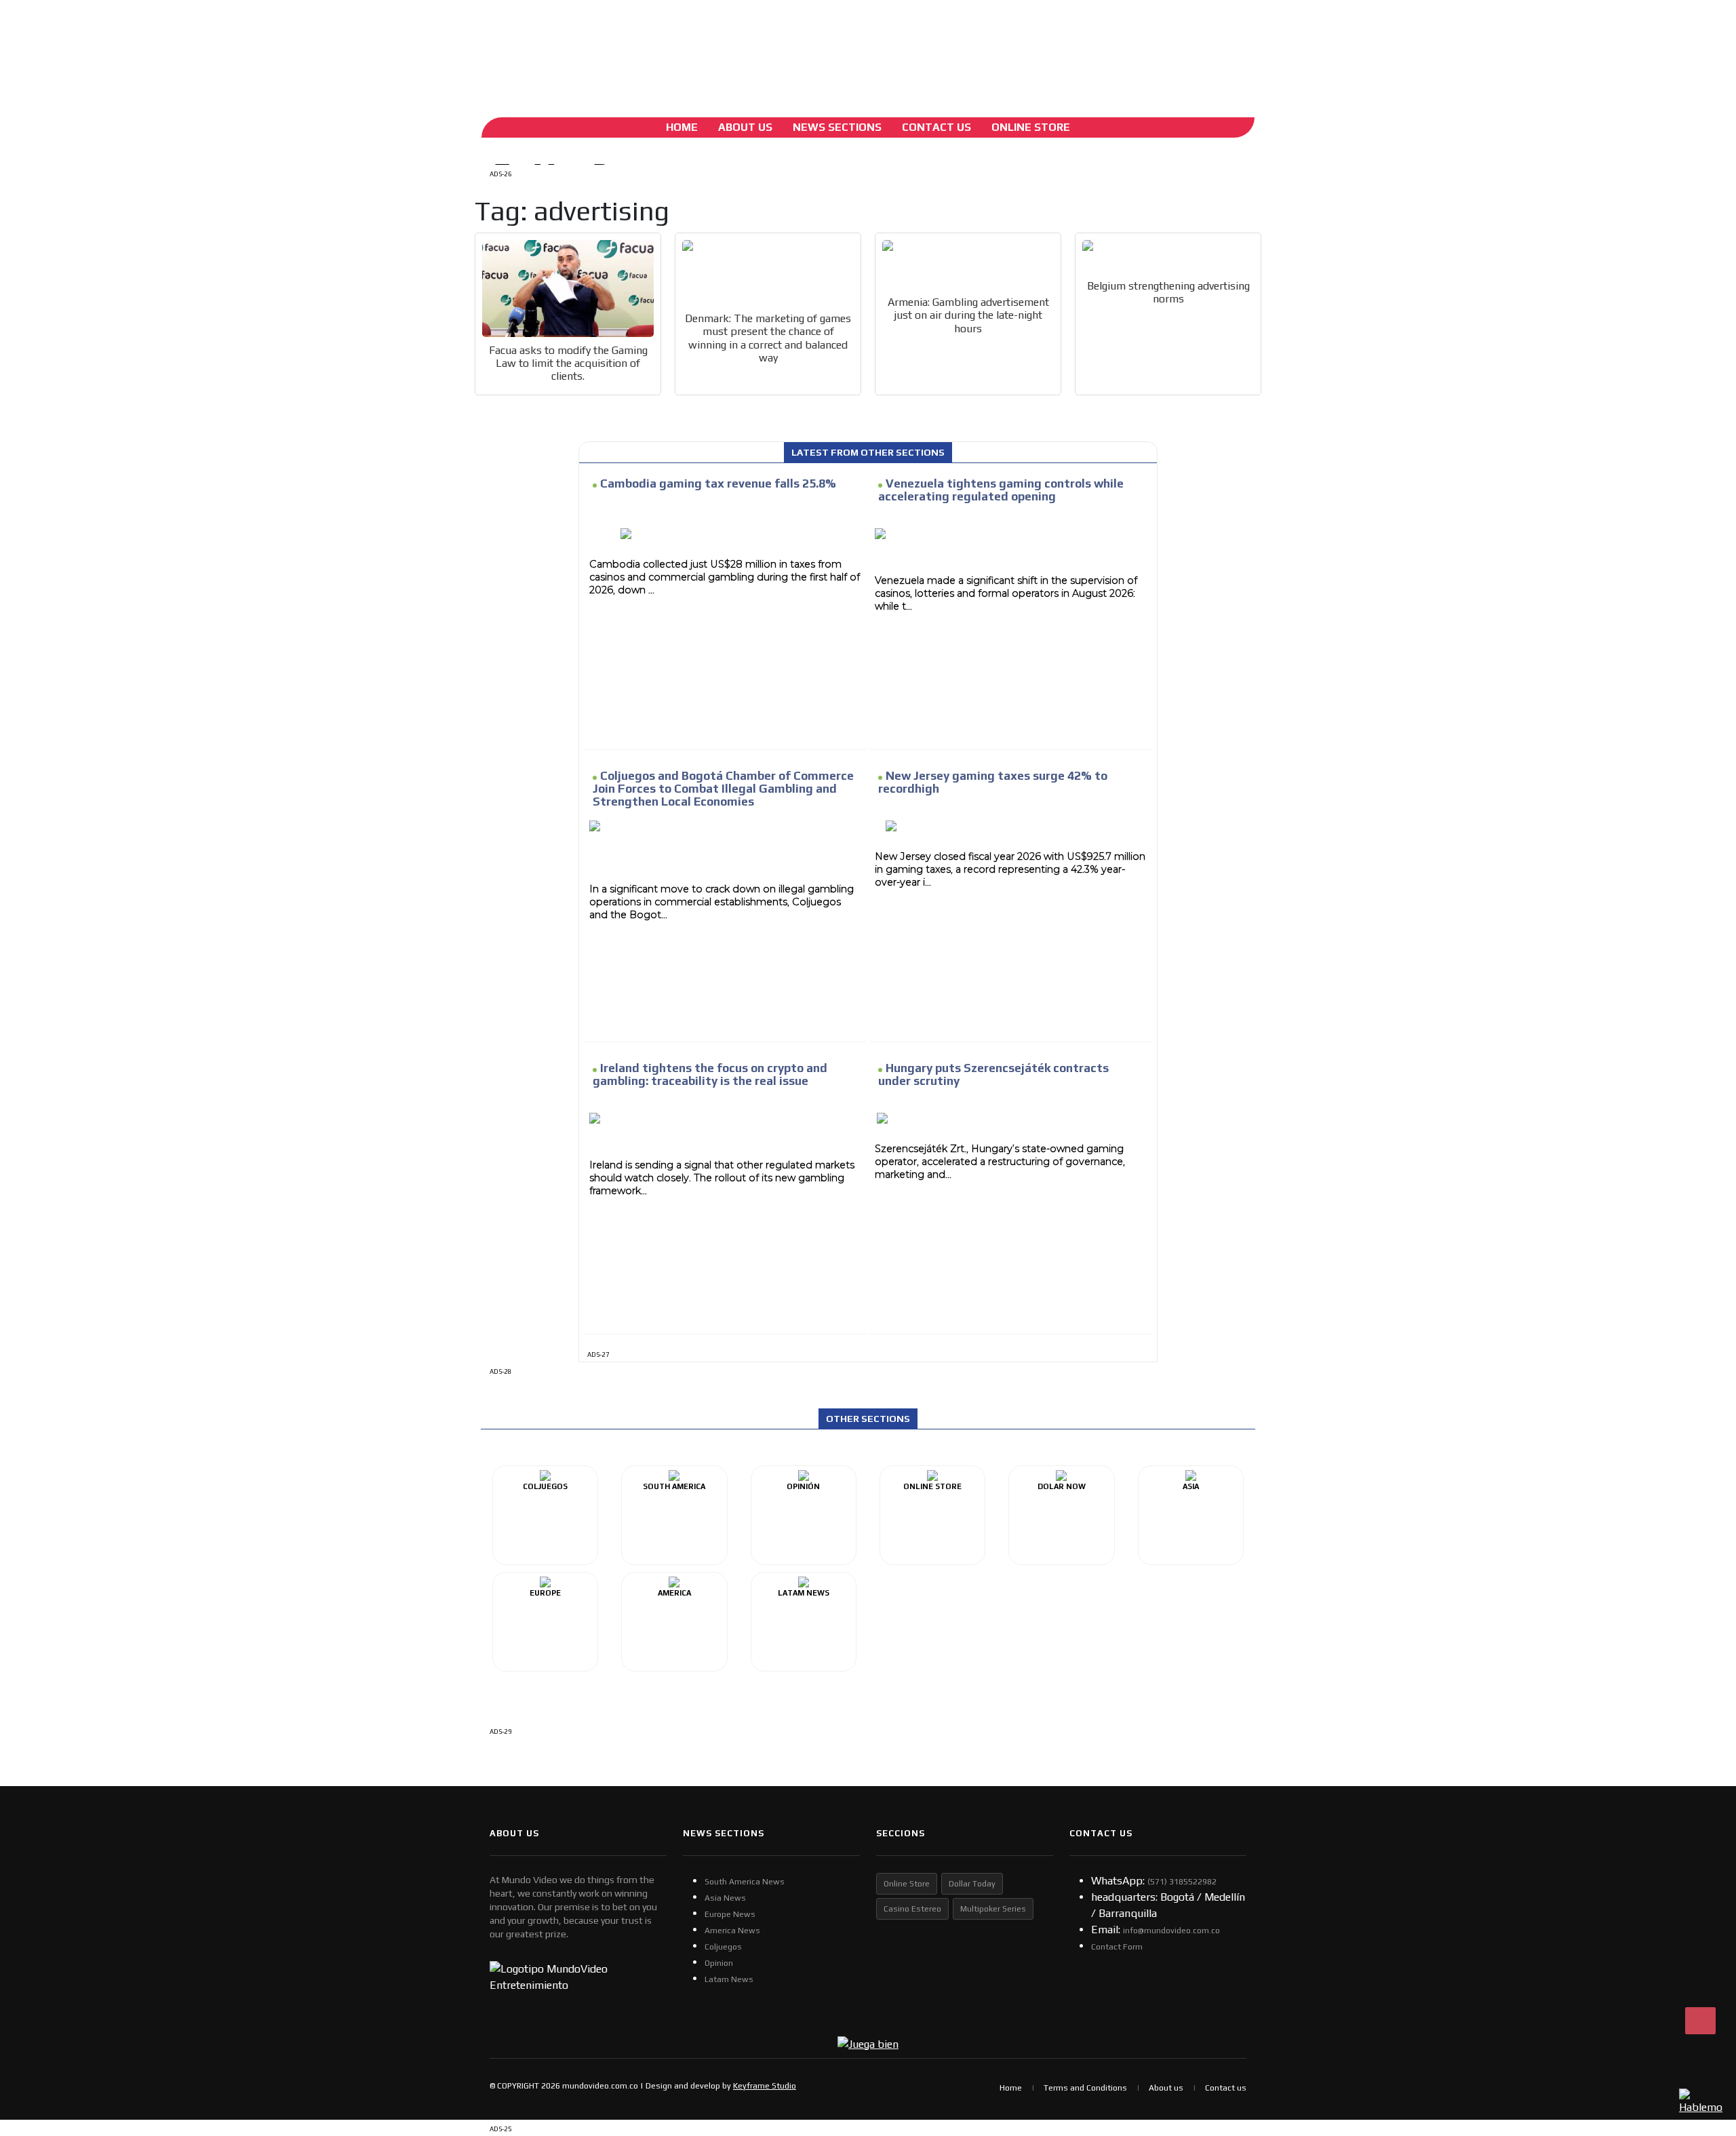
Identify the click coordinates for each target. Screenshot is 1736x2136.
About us (1166, 2088)
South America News (745, 1882)
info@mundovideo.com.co (1171, 1931)
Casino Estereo (912, 1909)
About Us (745, 127)
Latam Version (765, 44)
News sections (837, 127)
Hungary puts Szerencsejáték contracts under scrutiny (993, 1074)
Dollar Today (972, 1884)
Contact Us (936, 127)
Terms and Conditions (1085, 2088)
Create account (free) (665, 44)
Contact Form (1117, 1947)
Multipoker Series (993, 1909)
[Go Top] (1700, 2021)
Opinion (719, 1963)
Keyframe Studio (765, 2086)
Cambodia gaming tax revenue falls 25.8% (718, 483)
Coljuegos (723, 1947)
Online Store (1031, 127)
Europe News (730, 1914)
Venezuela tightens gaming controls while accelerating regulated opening (1001, 490)
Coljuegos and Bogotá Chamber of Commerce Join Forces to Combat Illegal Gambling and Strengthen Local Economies (723, 789)
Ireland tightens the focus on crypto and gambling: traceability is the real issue (710, 1074)
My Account (588, 44)
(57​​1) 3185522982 (1182, 1882)
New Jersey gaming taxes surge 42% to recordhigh (993, 782)
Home (682, 127)
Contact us (1226, 2088)
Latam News (729, 1979)
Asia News (725, 1898)
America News (732, 1931)
